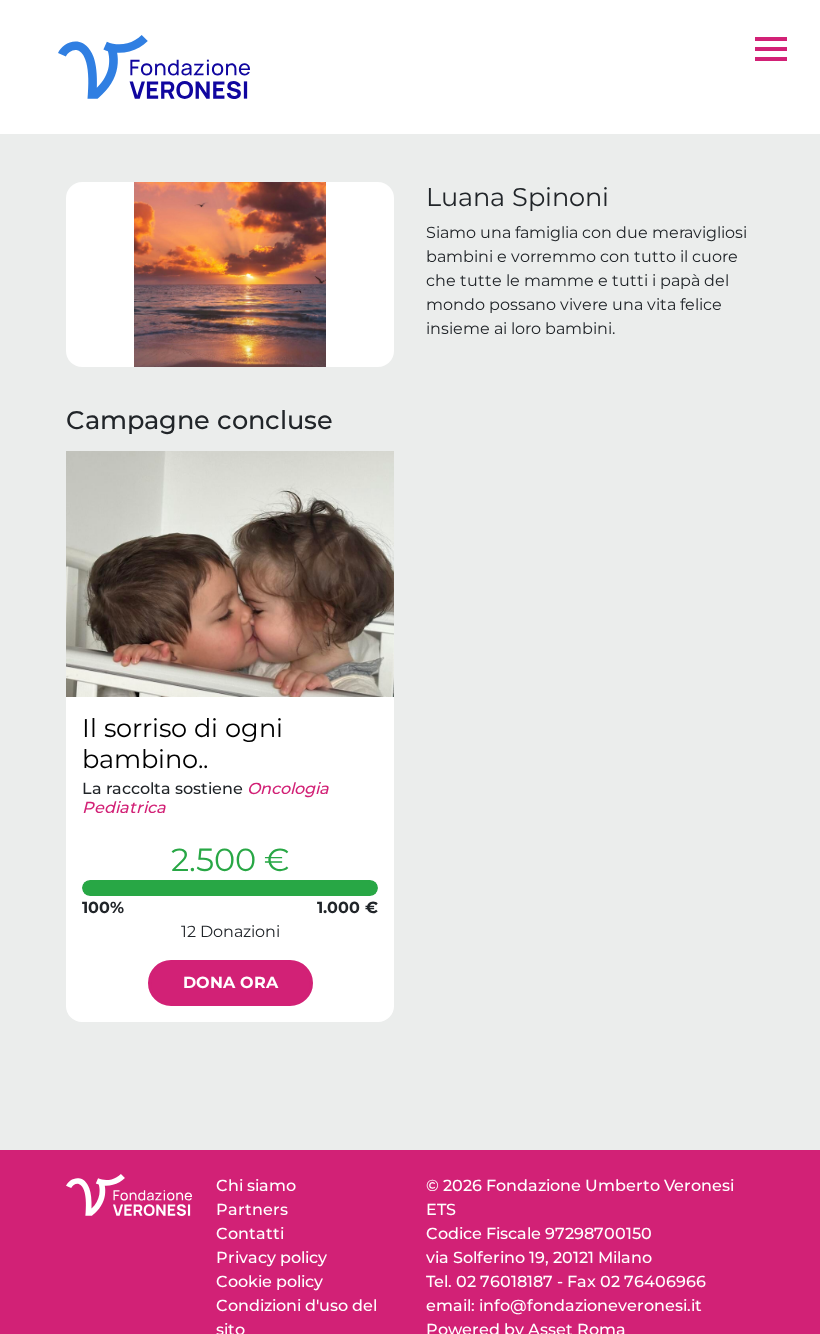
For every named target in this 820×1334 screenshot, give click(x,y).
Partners (252, 1209)
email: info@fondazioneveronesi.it (564, 1305)
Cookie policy (269, 1281)
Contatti (250, 1233)
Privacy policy (271, 1257)
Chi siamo (256, 1185)
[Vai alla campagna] (230, 574)
